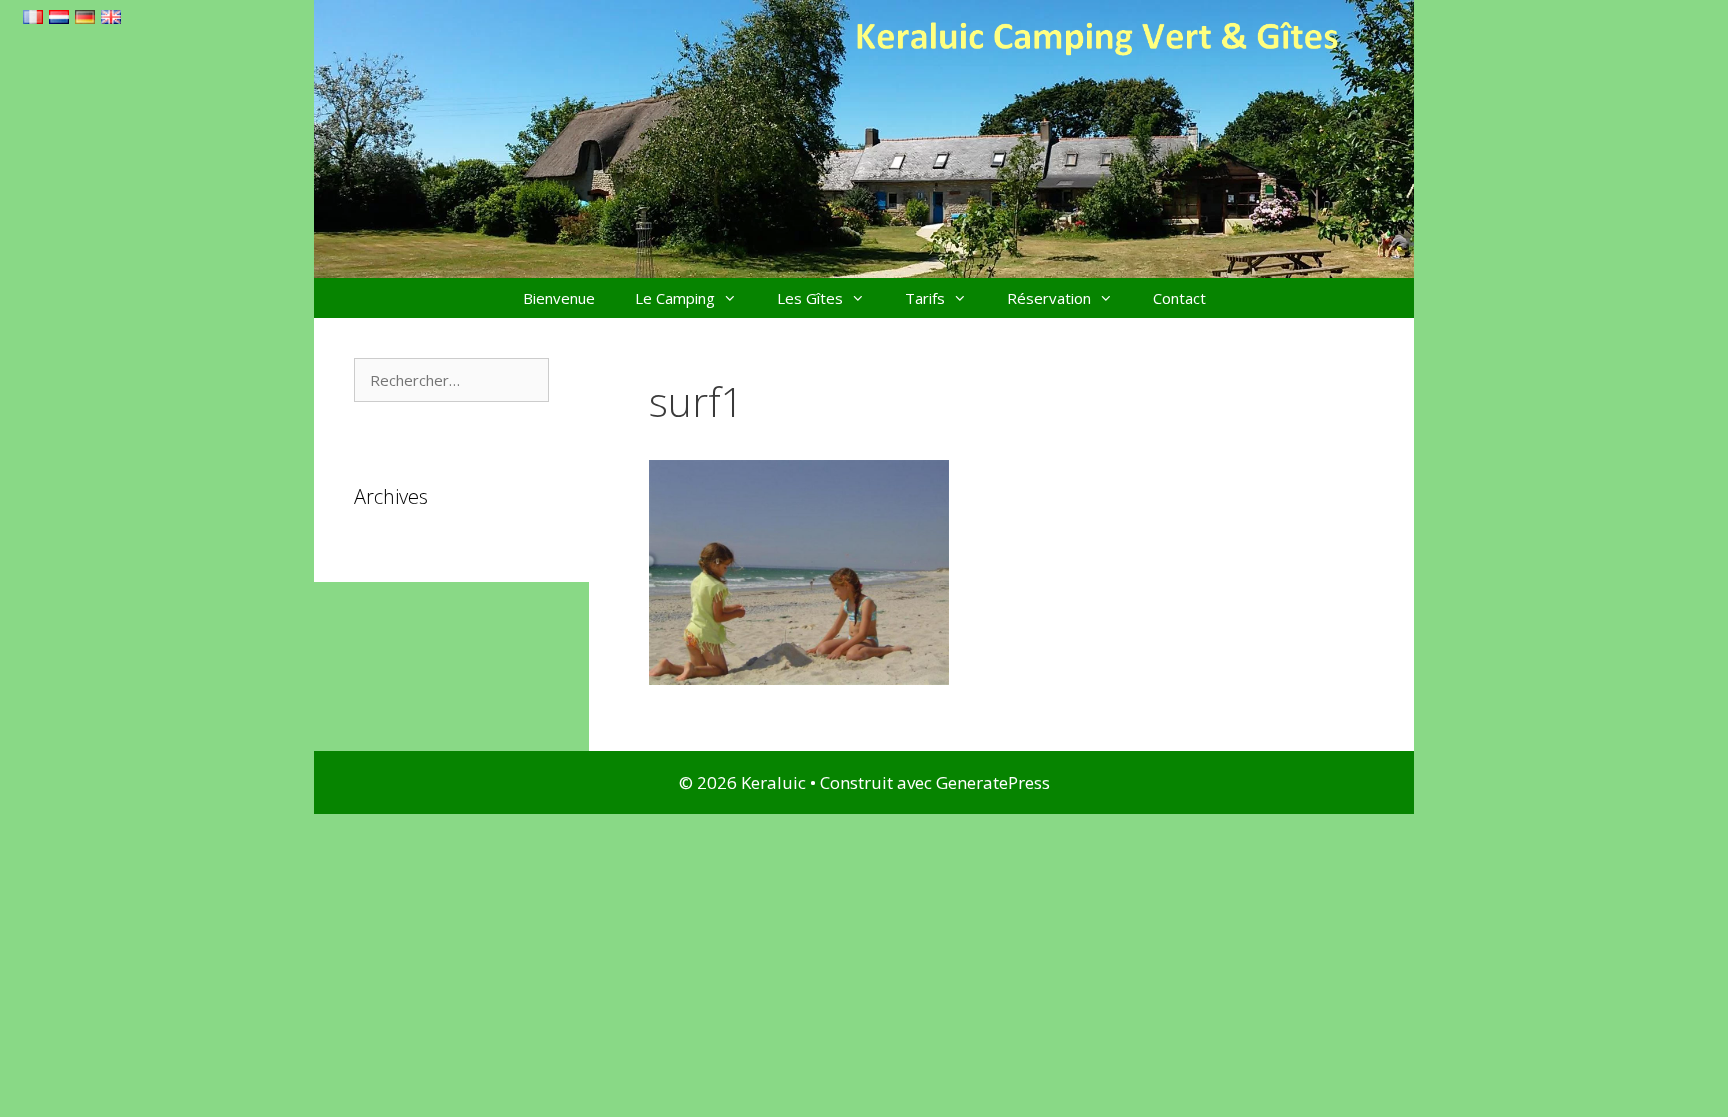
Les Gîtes (810, 298)
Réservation (1049, 298)
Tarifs (925, 298)
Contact (1179, 298)
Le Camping (675, 298)
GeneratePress (993, 782)
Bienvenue (559, 298)
